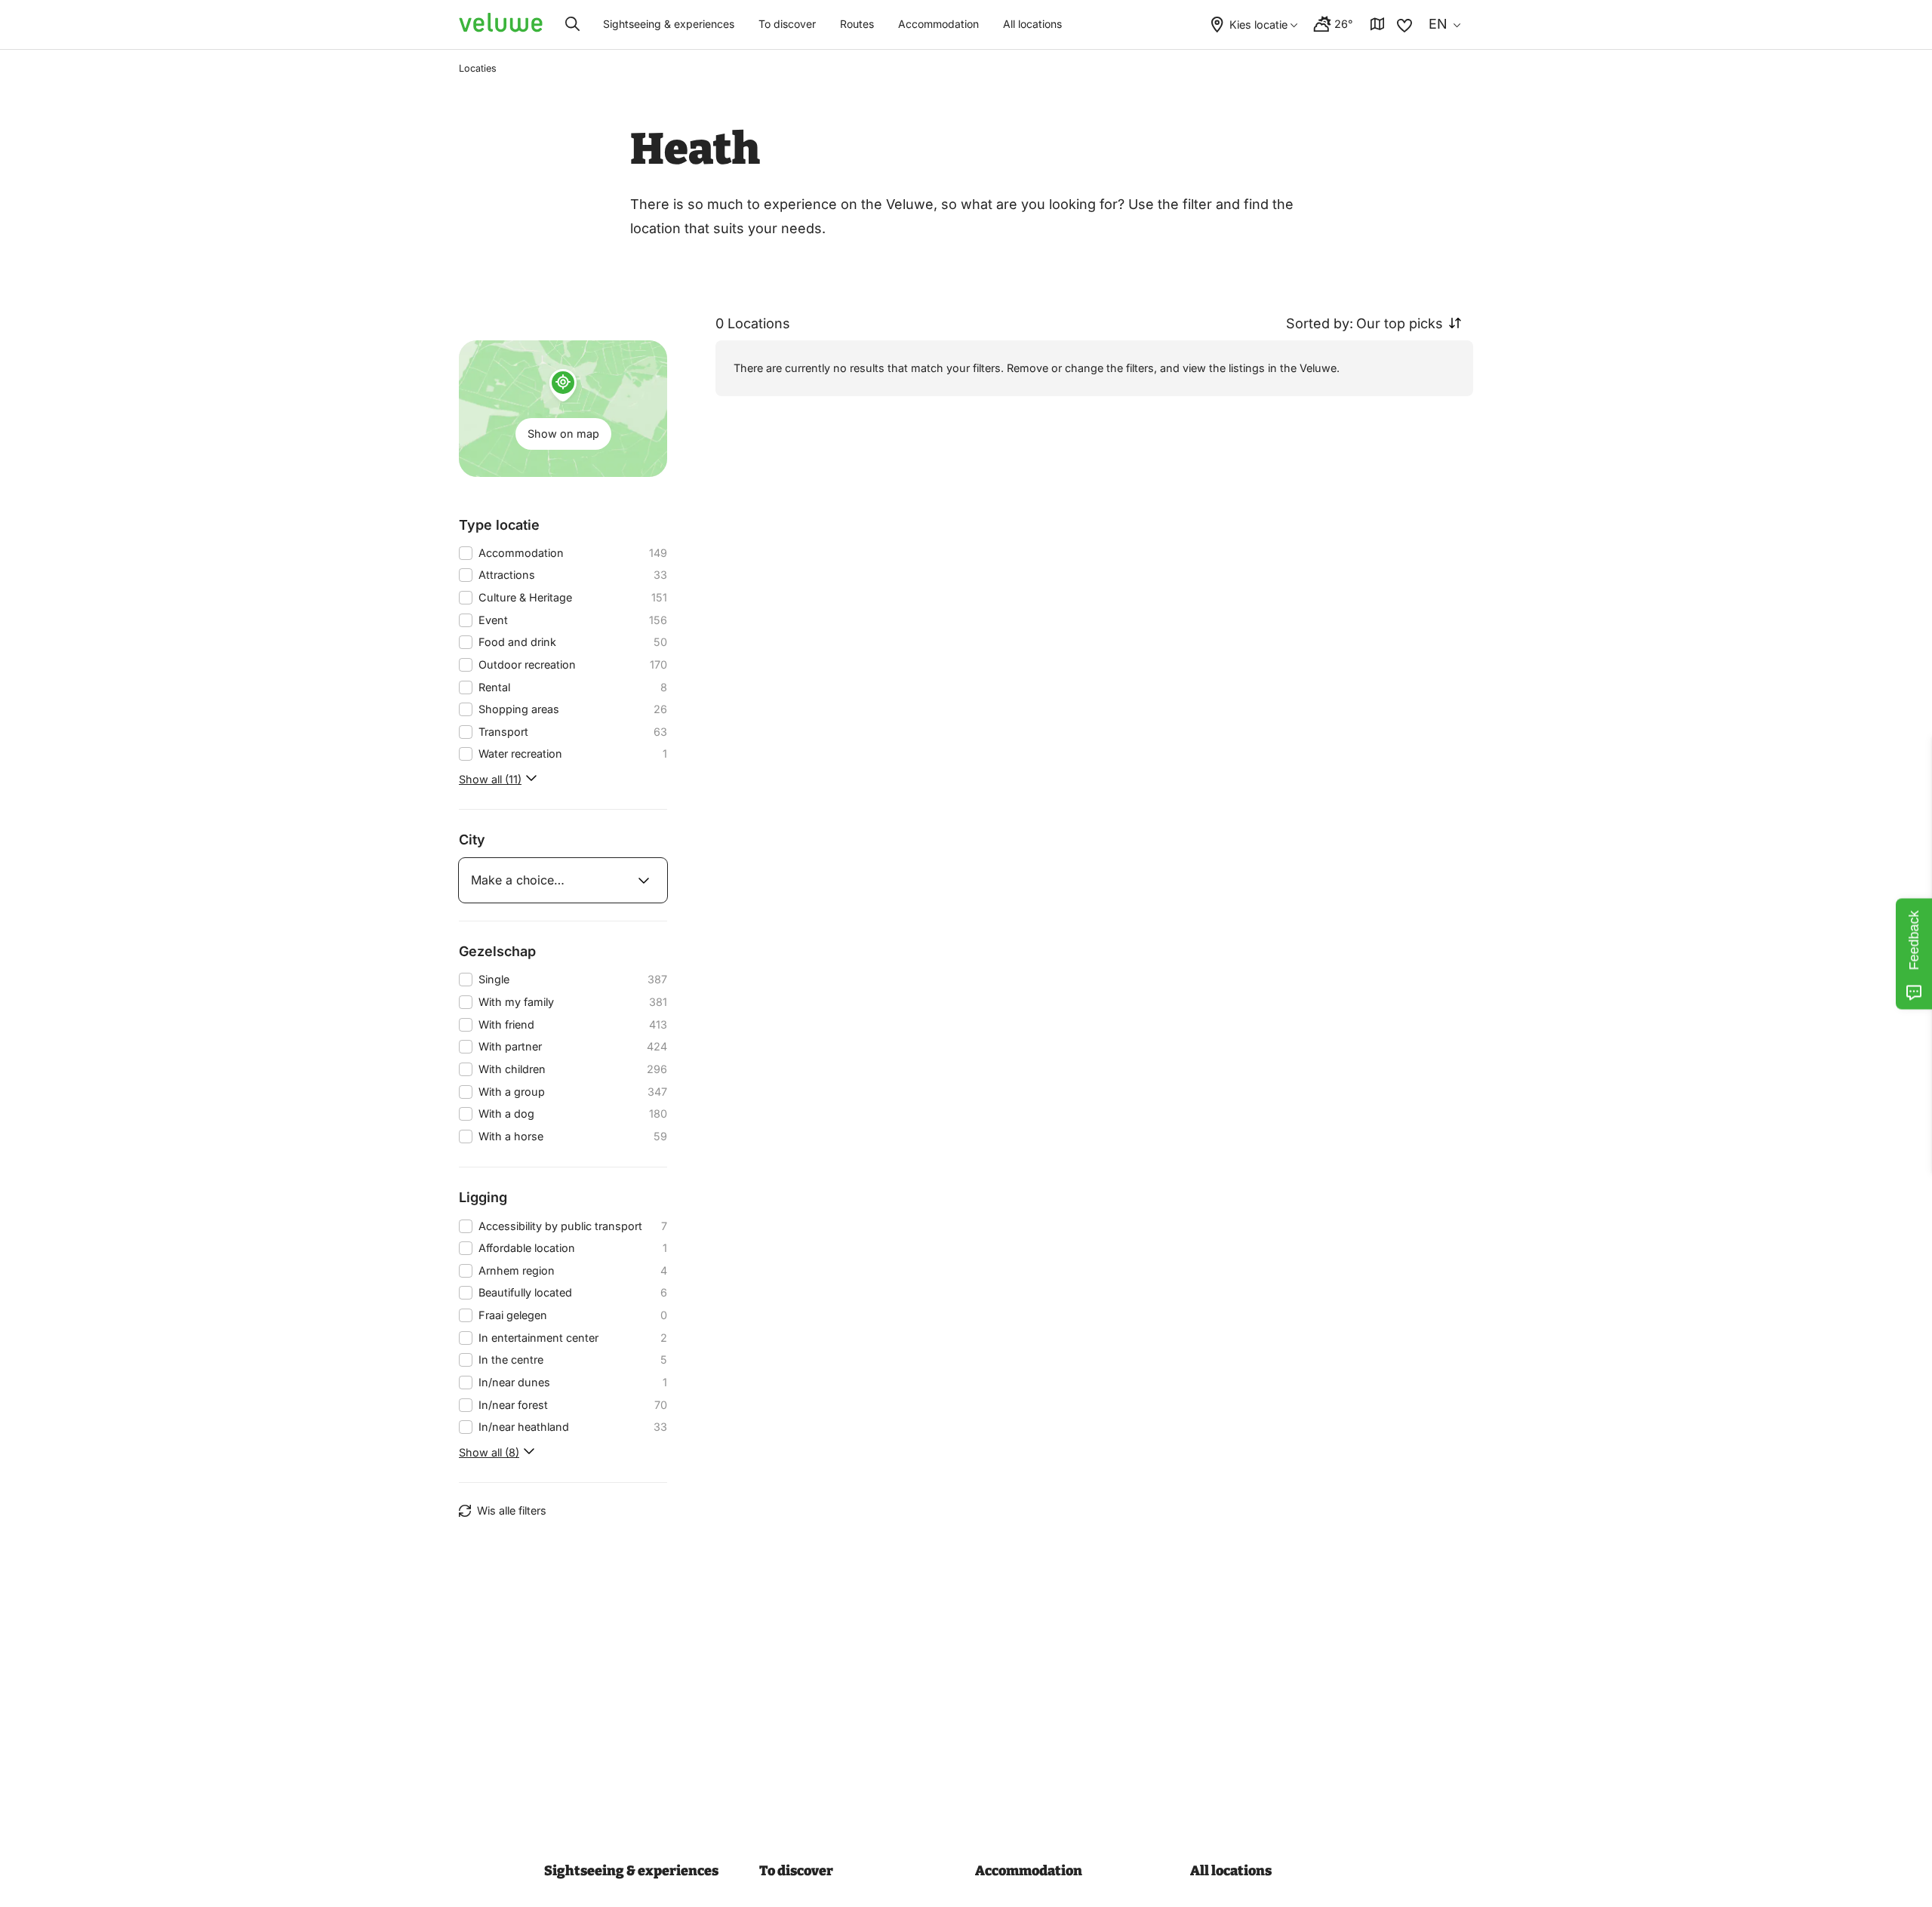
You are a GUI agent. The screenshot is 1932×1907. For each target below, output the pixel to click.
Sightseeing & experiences (669, 24)
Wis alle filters (512, 1510)
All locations (1032, 24)
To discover (787, 24)
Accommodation (938, 24)
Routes (857, 24)
